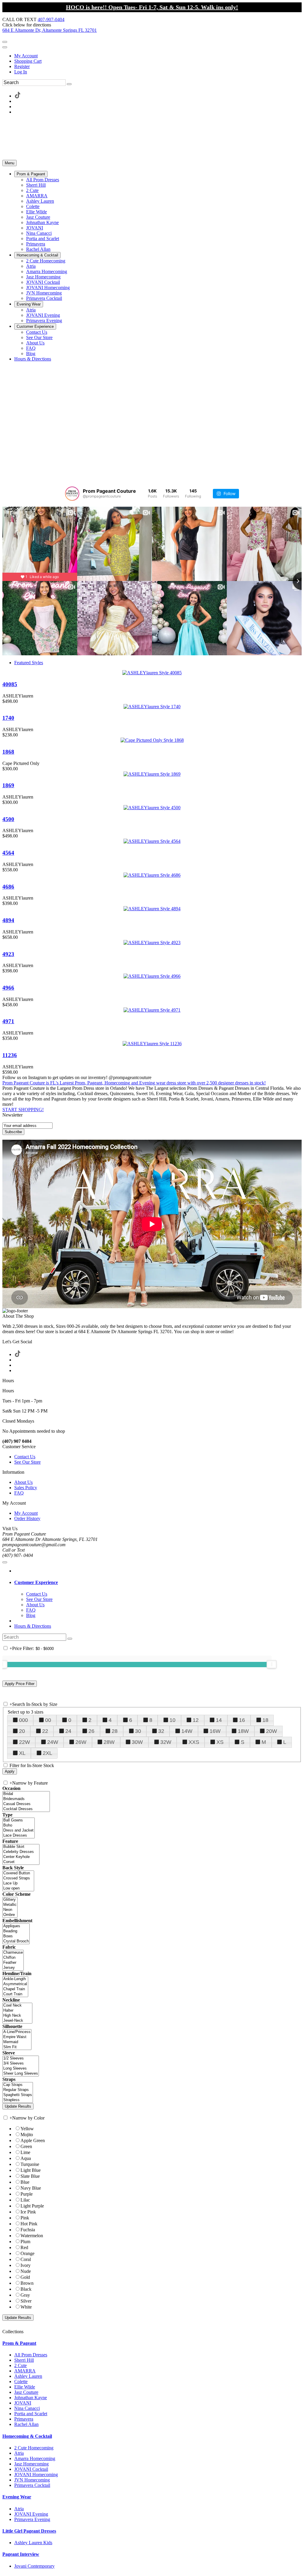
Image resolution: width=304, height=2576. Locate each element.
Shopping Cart (28, 61)
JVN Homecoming (32, 2480)
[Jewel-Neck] (17, 2021)
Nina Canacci (27, 2408)
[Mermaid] (17, 2042)
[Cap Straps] (18, 2085)
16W (215, 1731)
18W (243, 1731)
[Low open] (18, 1888)
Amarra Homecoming (35, 2458)
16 (242, 1720)
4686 (8, 887)
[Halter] (17, 2011)
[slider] (272, 1664)
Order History (27, 1518)
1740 (8, 718)
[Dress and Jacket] (19, 1831)
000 (23, 1720)
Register (22, 66)
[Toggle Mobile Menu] (5, 1562)
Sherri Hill (24, 2360)
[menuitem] (158, 56)
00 (48, 1720)
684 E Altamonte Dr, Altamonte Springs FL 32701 (50, 30)
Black (26, 2289)
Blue (25, 2182)
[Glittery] (10, 1900)
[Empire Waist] (17, 2037)
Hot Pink (29, 2224)
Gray (25, 2295)
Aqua (26, 2158)
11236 (10, 1055)
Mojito (27, 2135)
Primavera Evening (32, 2519)
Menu (9, 163)
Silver (26, 2301)
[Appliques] (16, 1926)
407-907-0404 (51, 19)
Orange (27, 2253)
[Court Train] (15, 1994)
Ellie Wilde (25, 2387)
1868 (8, 752)
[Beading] (16, 1931)
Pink (25, 2218)
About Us (23, 1482)
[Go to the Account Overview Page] (5, 47)
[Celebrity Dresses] (21, 1852)
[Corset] (21, 1862)
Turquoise (30, 2164)
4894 (8, 920)
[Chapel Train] (15, 1989)
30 (138, 1731)
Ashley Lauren (28, 2376)
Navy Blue (31, 2188)
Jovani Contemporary (34, 2566)
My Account (26, 56)
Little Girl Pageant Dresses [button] (29, 2531)
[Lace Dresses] (19, 1836)
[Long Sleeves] (21, 2069)
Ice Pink (28, 2212)
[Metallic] (10, 1905)
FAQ (19, 1493)
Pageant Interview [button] (21, 2554)
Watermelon (32, 2236)
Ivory (26, 2265)
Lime (25, 2152)
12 (196, 1720)
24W (53, 1742)
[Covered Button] (18, 1873)
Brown (27, 2283)
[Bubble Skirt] (21, 1847)
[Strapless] (18, 2100)
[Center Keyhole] (21, 1857)
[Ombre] (10, 1915)
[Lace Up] (18, 1883)
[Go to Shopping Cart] (5, 42)
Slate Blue (30, 2176)
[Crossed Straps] (18, 1878)
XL (22, 1753)
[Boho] (19, 1825)
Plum (25, 2242)
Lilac (25, 2200)
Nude (26, 2271)
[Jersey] (13, 1968)
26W (81, 1742)
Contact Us (25, 1457)
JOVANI (23, 2403)
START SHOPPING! (23, 1110)
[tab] (158, 1583)
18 (265, 1720)
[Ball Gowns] (19, 1820)
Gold (25, 2277)
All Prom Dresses (31, 2355)
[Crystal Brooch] (16, 1941)
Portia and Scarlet (31, 2414)
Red (24, 2247)
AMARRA (25, 2371)
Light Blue (31, 2170)
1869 (8, 785)
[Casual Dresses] (26, 1804)
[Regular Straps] (18, 2090)
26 (91, 1731)
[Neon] (10, 1910)
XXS (194, 1742)
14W (187, 1731)
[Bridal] (26, 1794)
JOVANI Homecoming (36, 2475)
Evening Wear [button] (17, 2497)
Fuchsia (28, 2230)
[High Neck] (17, 2016)
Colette (21, 2381)
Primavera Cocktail (32, 2485)
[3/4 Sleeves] (21, 2064)
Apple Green (33, 2140)
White (26, 2307)
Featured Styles (29, 663)
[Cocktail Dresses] (26, 1809)
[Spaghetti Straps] (18, 2095)
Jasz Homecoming (31, 2464)
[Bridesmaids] (26, 1799)
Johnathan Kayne (31, 2398)
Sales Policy (26, 1488)
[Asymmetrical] (15, 1984)
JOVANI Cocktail (31, 2469)
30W (137, 1742)
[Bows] (16, 1936)
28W (109, 1742)
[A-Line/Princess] (17, 2032)
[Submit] (69, 84)
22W (24, 1742)
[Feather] (13, 1963)
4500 (8, 819)
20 (22, 1731)
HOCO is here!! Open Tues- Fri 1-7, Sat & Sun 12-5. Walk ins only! (152, 7)
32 (161, 1731)
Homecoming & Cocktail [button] (27, 2436)
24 (68, 1731)
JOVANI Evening (31, 2514)
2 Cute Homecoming (34, 2448)
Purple (27, 2194)
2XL (47, 1753)
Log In (21, 72)
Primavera (24, 2419)
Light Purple (32, 2206)
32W (166, 1742)
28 (115, 1731)
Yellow (27, 2129)
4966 (8, 988)
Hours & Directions (33, 1626)
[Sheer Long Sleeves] (21, 2074)
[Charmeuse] (13, 1953)
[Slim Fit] (17, 2047)
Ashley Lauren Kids (33, 2543)
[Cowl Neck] (17, 2006)
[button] (31, 174)
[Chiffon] (13, 1958)
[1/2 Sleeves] (21, 2058)
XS (220, 1742)
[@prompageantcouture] (72, 494)
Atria (19, 2453)
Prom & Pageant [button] (19, 2343)
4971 (8, 1021)
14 (219, 1720)
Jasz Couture (26, 2392)
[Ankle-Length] (15, 1979)
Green (26, 2146)
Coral (26, 2259)
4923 (8, 954)
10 (172, 1720)
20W (271, 1731)
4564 (8, 853)
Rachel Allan (26, 2424)
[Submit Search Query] (70, 1639)
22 (45, 1731)
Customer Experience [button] (36, 1582)
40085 (10, 684)
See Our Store (27, 1462)
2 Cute (20, 2365)
